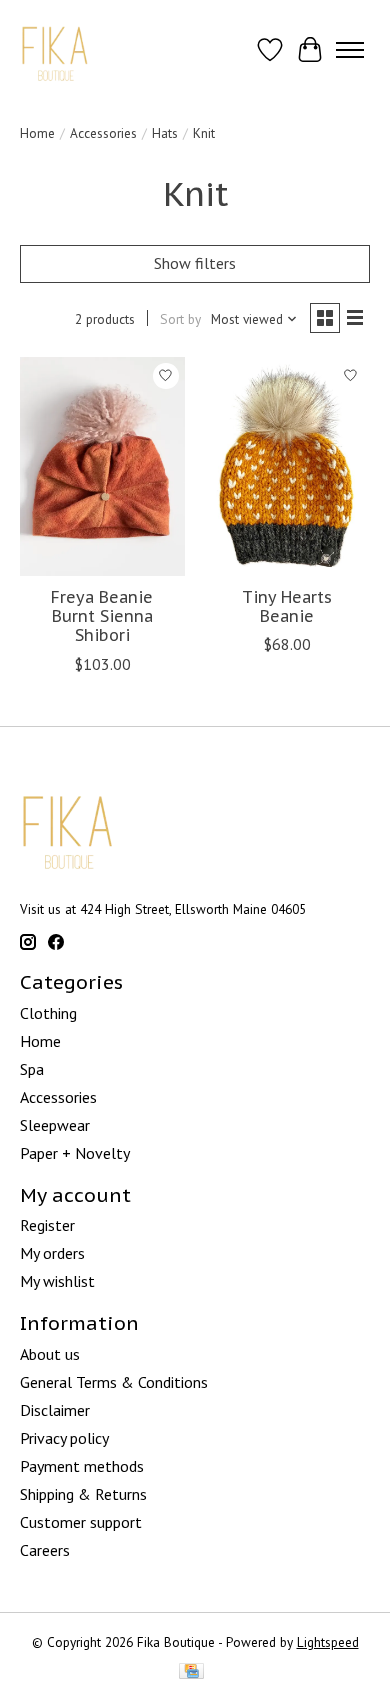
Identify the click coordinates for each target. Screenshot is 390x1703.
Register (47, 1225)
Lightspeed (328, 1642)
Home (37, 133)
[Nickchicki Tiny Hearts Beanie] (287, 466)
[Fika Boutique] (55, 49)
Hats (165, 133)
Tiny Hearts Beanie (287, 606)
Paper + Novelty (75, 1153)
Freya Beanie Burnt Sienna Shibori (102, 616)
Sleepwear (55, 1125)
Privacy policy (64, 1438)
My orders (52, 1253)
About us (50, 1354)
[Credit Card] (191, 1673)
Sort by (180, 319)
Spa (32, 1069)
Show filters (195, 263)
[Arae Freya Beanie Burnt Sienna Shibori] (102, 466)
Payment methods (82, 1466)
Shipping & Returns (83, 1494)
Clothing (48, 1013)
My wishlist (57, 1281)
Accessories (103, 133)
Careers (45, 1550)
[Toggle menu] (350, 50)
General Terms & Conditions (114, 1382)
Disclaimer (55, 1410)
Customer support (81, 1522)
